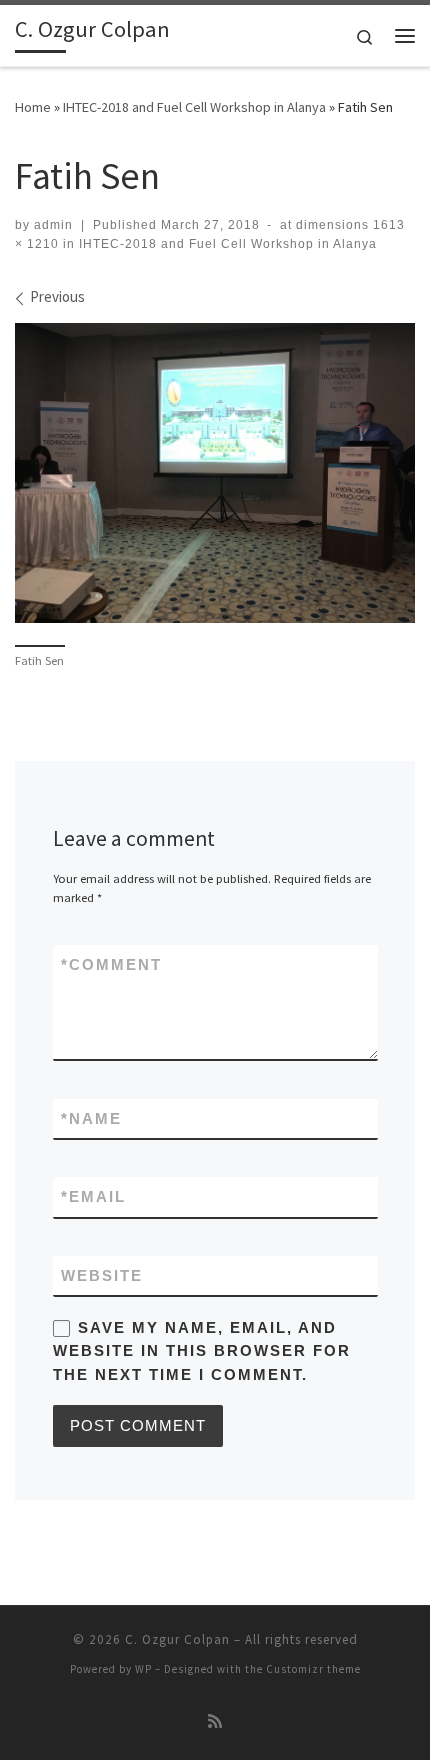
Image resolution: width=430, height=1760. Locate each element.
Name (91, 1118)
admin (53, 225)
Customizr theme (313, 1669)
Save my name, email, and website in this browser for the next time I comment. (202, 1351)
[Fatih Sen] (215, 473)
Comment (111, 964)
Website (102, 1275)
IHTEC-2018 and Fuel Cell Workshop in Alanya (194, 107)
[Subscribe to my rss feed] (215, 1721)
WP (143, 1669)
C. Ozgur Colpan (177, 1639)
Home (33, 107)
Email (93, 1196)
